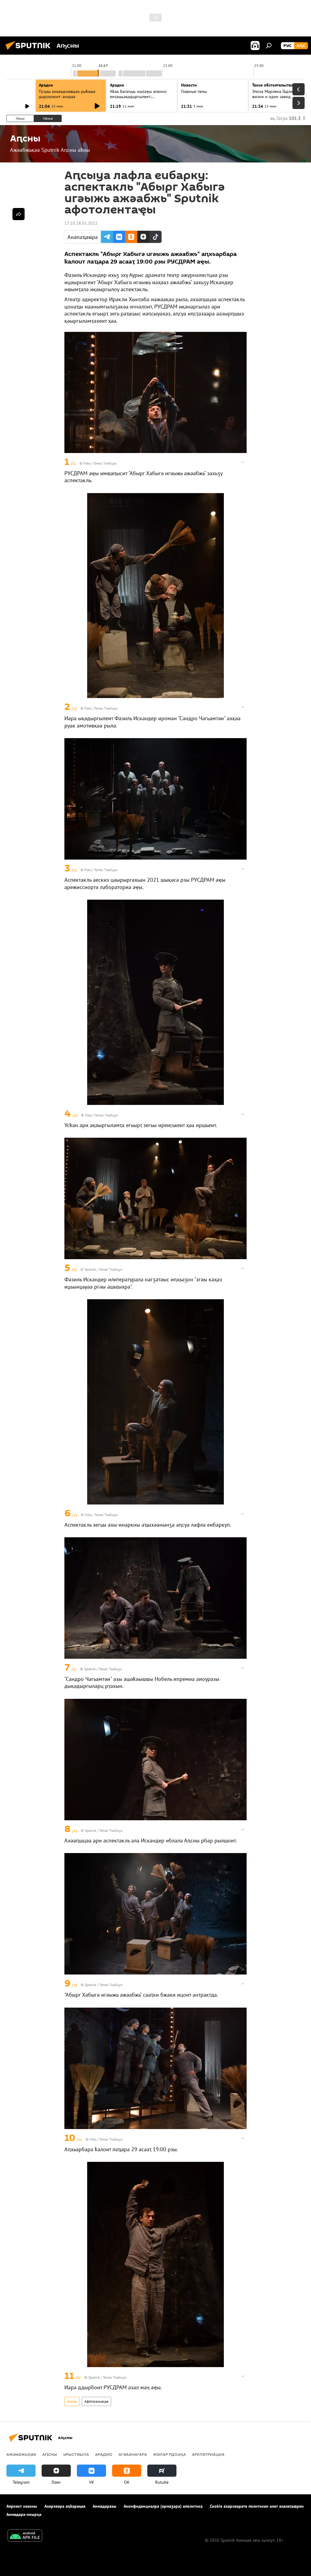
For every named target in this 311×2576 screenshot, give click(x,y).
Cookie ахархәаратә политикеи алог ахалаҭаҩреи (257, 2506)
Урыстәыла (76, 2454)
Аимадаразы (104, 2506)
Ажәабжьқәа (21, 2454)
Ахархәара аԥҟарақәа (65, 2506)
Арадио (46, 85)
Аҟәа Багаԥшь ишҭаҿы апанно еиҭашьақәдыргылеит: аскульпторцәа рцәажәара (138, 97)
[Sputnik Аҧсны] (30, 51)
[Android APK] (25, 2536)
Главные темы (194, 91)
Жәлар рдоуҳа (169, 2454)
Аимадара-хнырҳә (24, 2514)
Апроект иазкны (22, 2506)
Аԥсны (72, 2401)
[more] (243, 462)
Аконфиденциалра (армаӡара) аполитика (163, 2506)
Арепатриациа (208, 2454)
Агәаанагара (133, 2454)
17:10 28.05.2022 (81, 223)
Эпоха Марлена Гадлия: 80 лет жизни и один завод (281, 94)
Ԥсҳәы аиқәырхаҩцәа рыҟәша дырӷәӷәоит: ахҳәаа (67, 94)
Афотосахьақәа (96, 2401)
